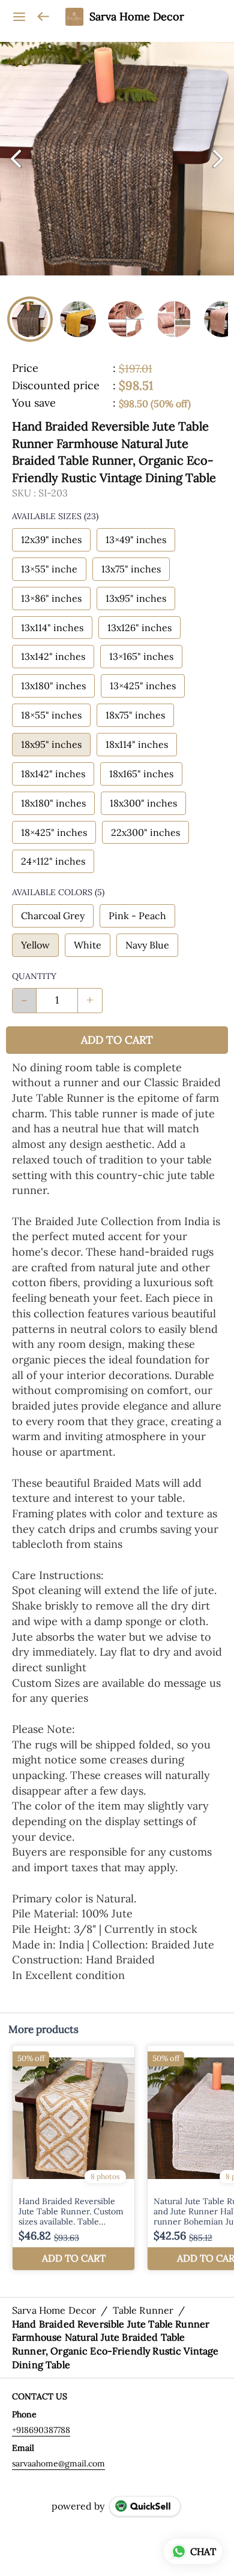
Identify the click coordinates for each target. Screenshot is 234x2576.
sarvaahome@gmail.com (58, 2463)
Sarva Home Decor (137, 17)
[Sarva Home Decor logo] (74, 17)
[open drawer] (19, 17)
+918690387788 (41, 2430)
